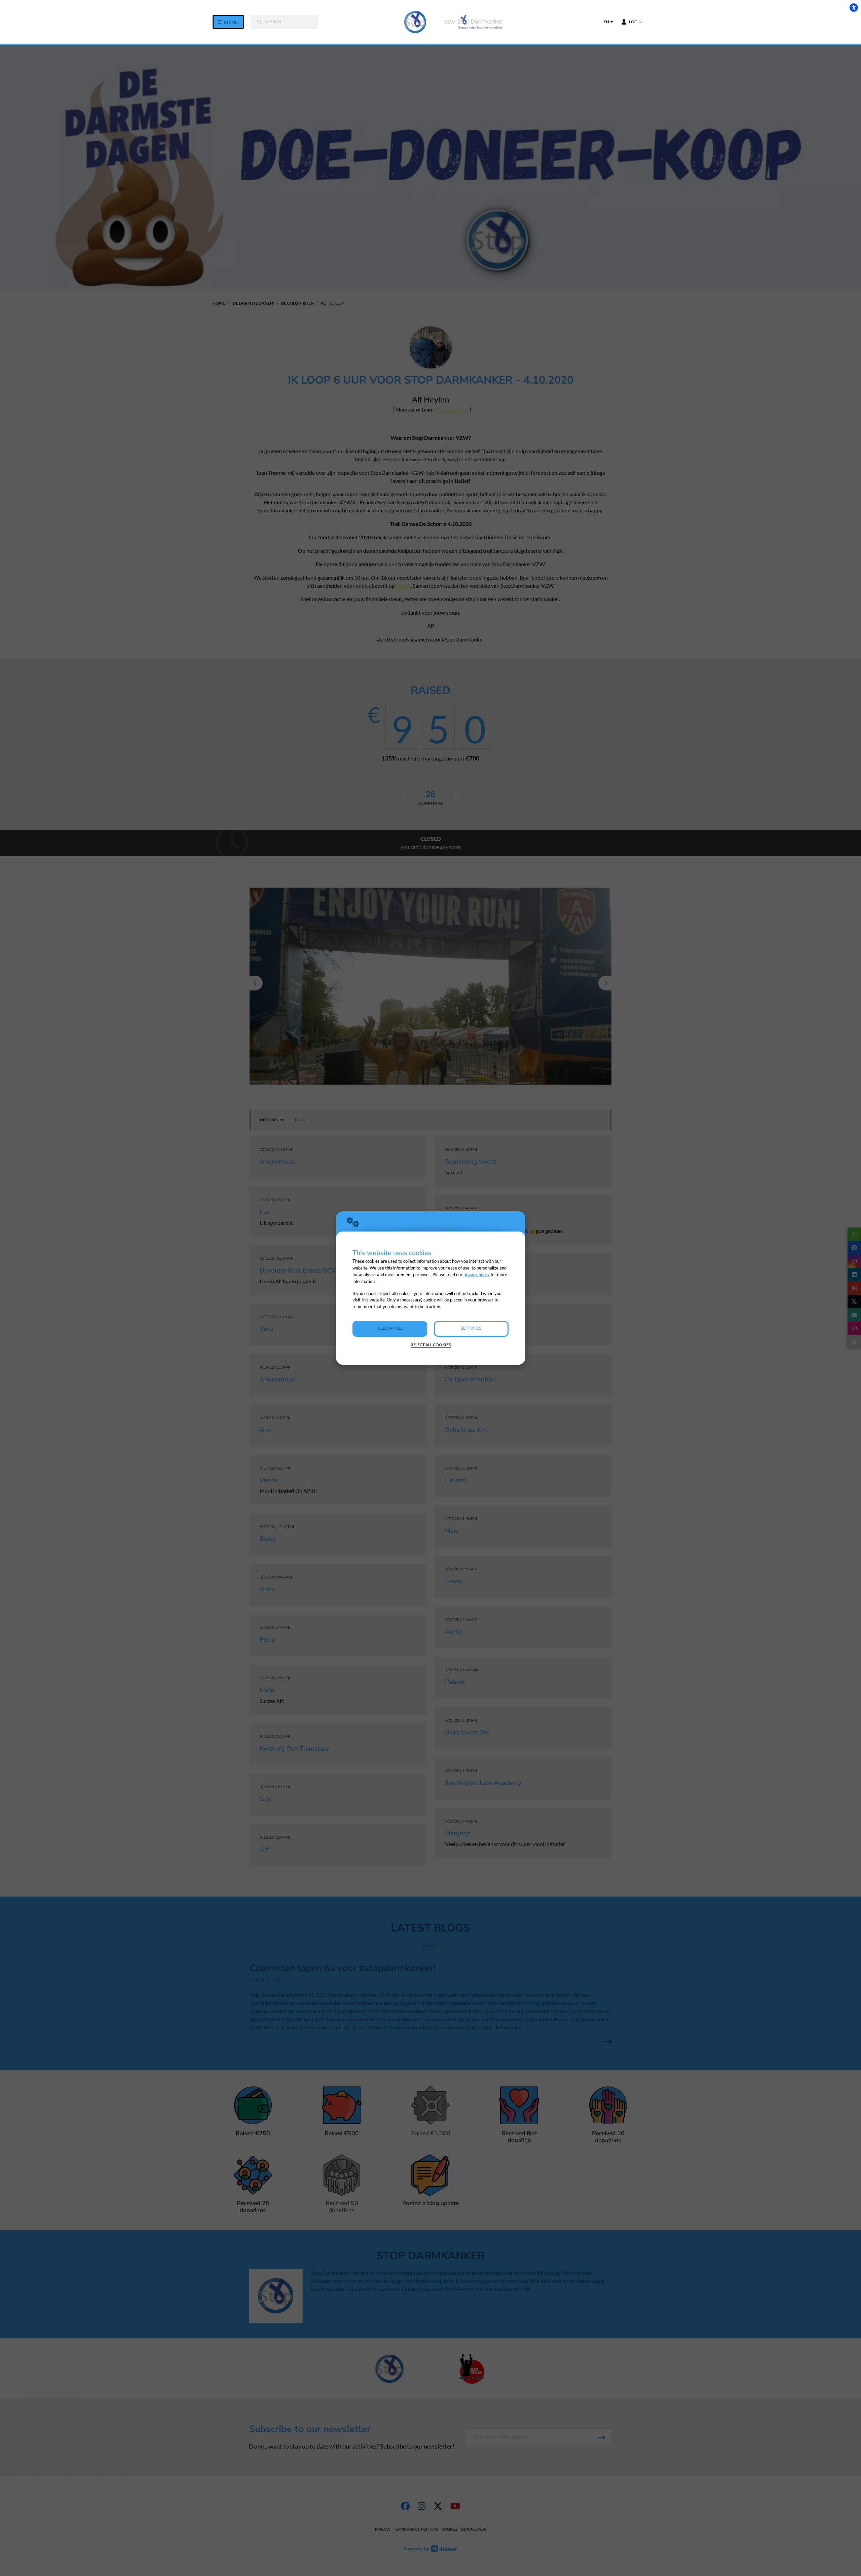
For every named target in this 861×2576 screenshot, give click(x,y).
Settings (471, 1328)
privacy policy (477, 1275)
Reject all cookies (431, 1345)
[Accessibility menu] (854, 7)
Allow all (390, 1328)
